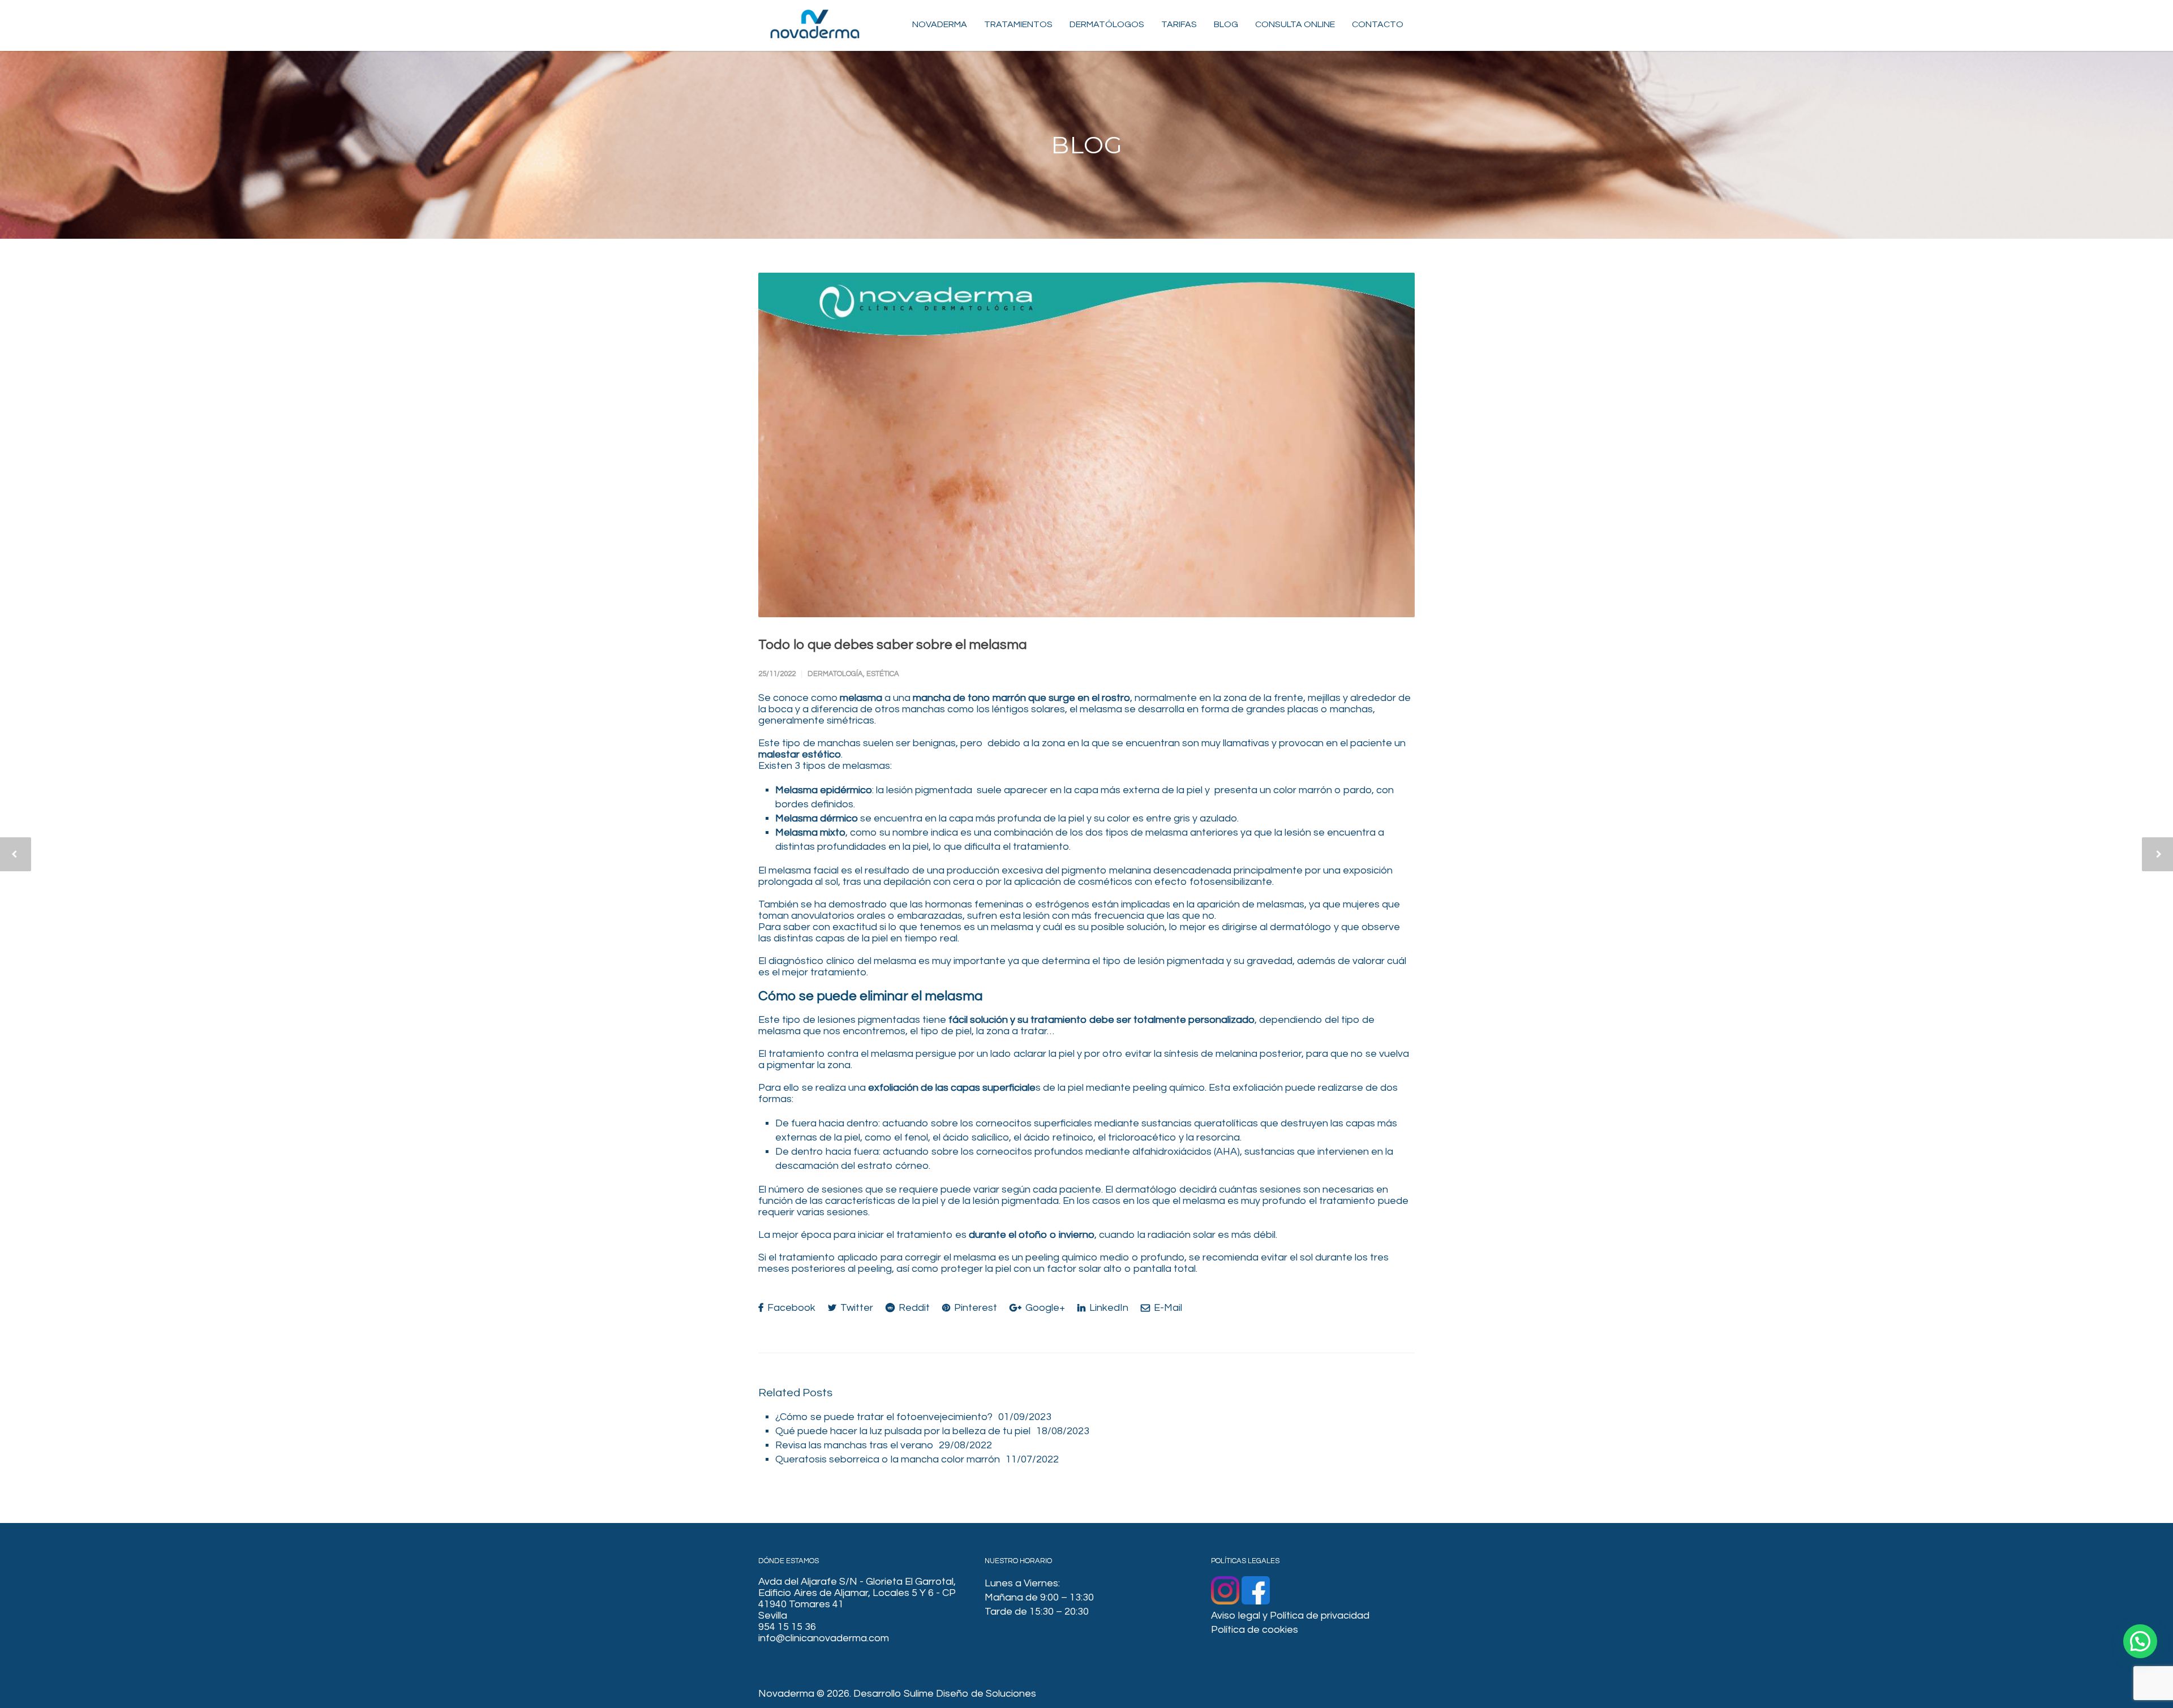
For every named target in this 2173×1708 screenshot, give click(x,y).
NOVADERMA (940, 24)
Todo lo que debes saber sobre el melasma (893, 645)
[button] (2140, 1641)
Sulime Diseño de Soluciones (970, 1694)
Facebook (790, 1308)
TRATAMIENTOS (1018, 24)
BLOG (1226, 24)
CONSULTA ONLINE (1295, 24)
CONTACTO (1378, 24)
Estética (883, 674)
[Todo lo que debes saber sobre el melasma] (1086, 445)
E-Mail (1167, 1308)
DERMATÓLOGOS (1107, 24)
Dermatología (835, 674)
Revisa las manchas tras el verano (854, 1445)
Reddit (913, 1308)
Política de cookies (1255, 1630)
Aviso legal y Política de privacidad (1290, 1615)
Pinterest (974, 1308)
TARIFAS (1179, 24)
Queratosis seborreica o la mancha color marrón (888, 1459)
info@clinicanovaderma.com (824, 1638)
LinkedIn (1108, 1308)
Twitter (856, 1308)
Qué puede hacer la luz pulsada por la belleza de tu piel (903, 1431)
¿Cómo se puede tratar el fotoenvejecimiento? (884, 1417)
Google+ (1044, 1308)
